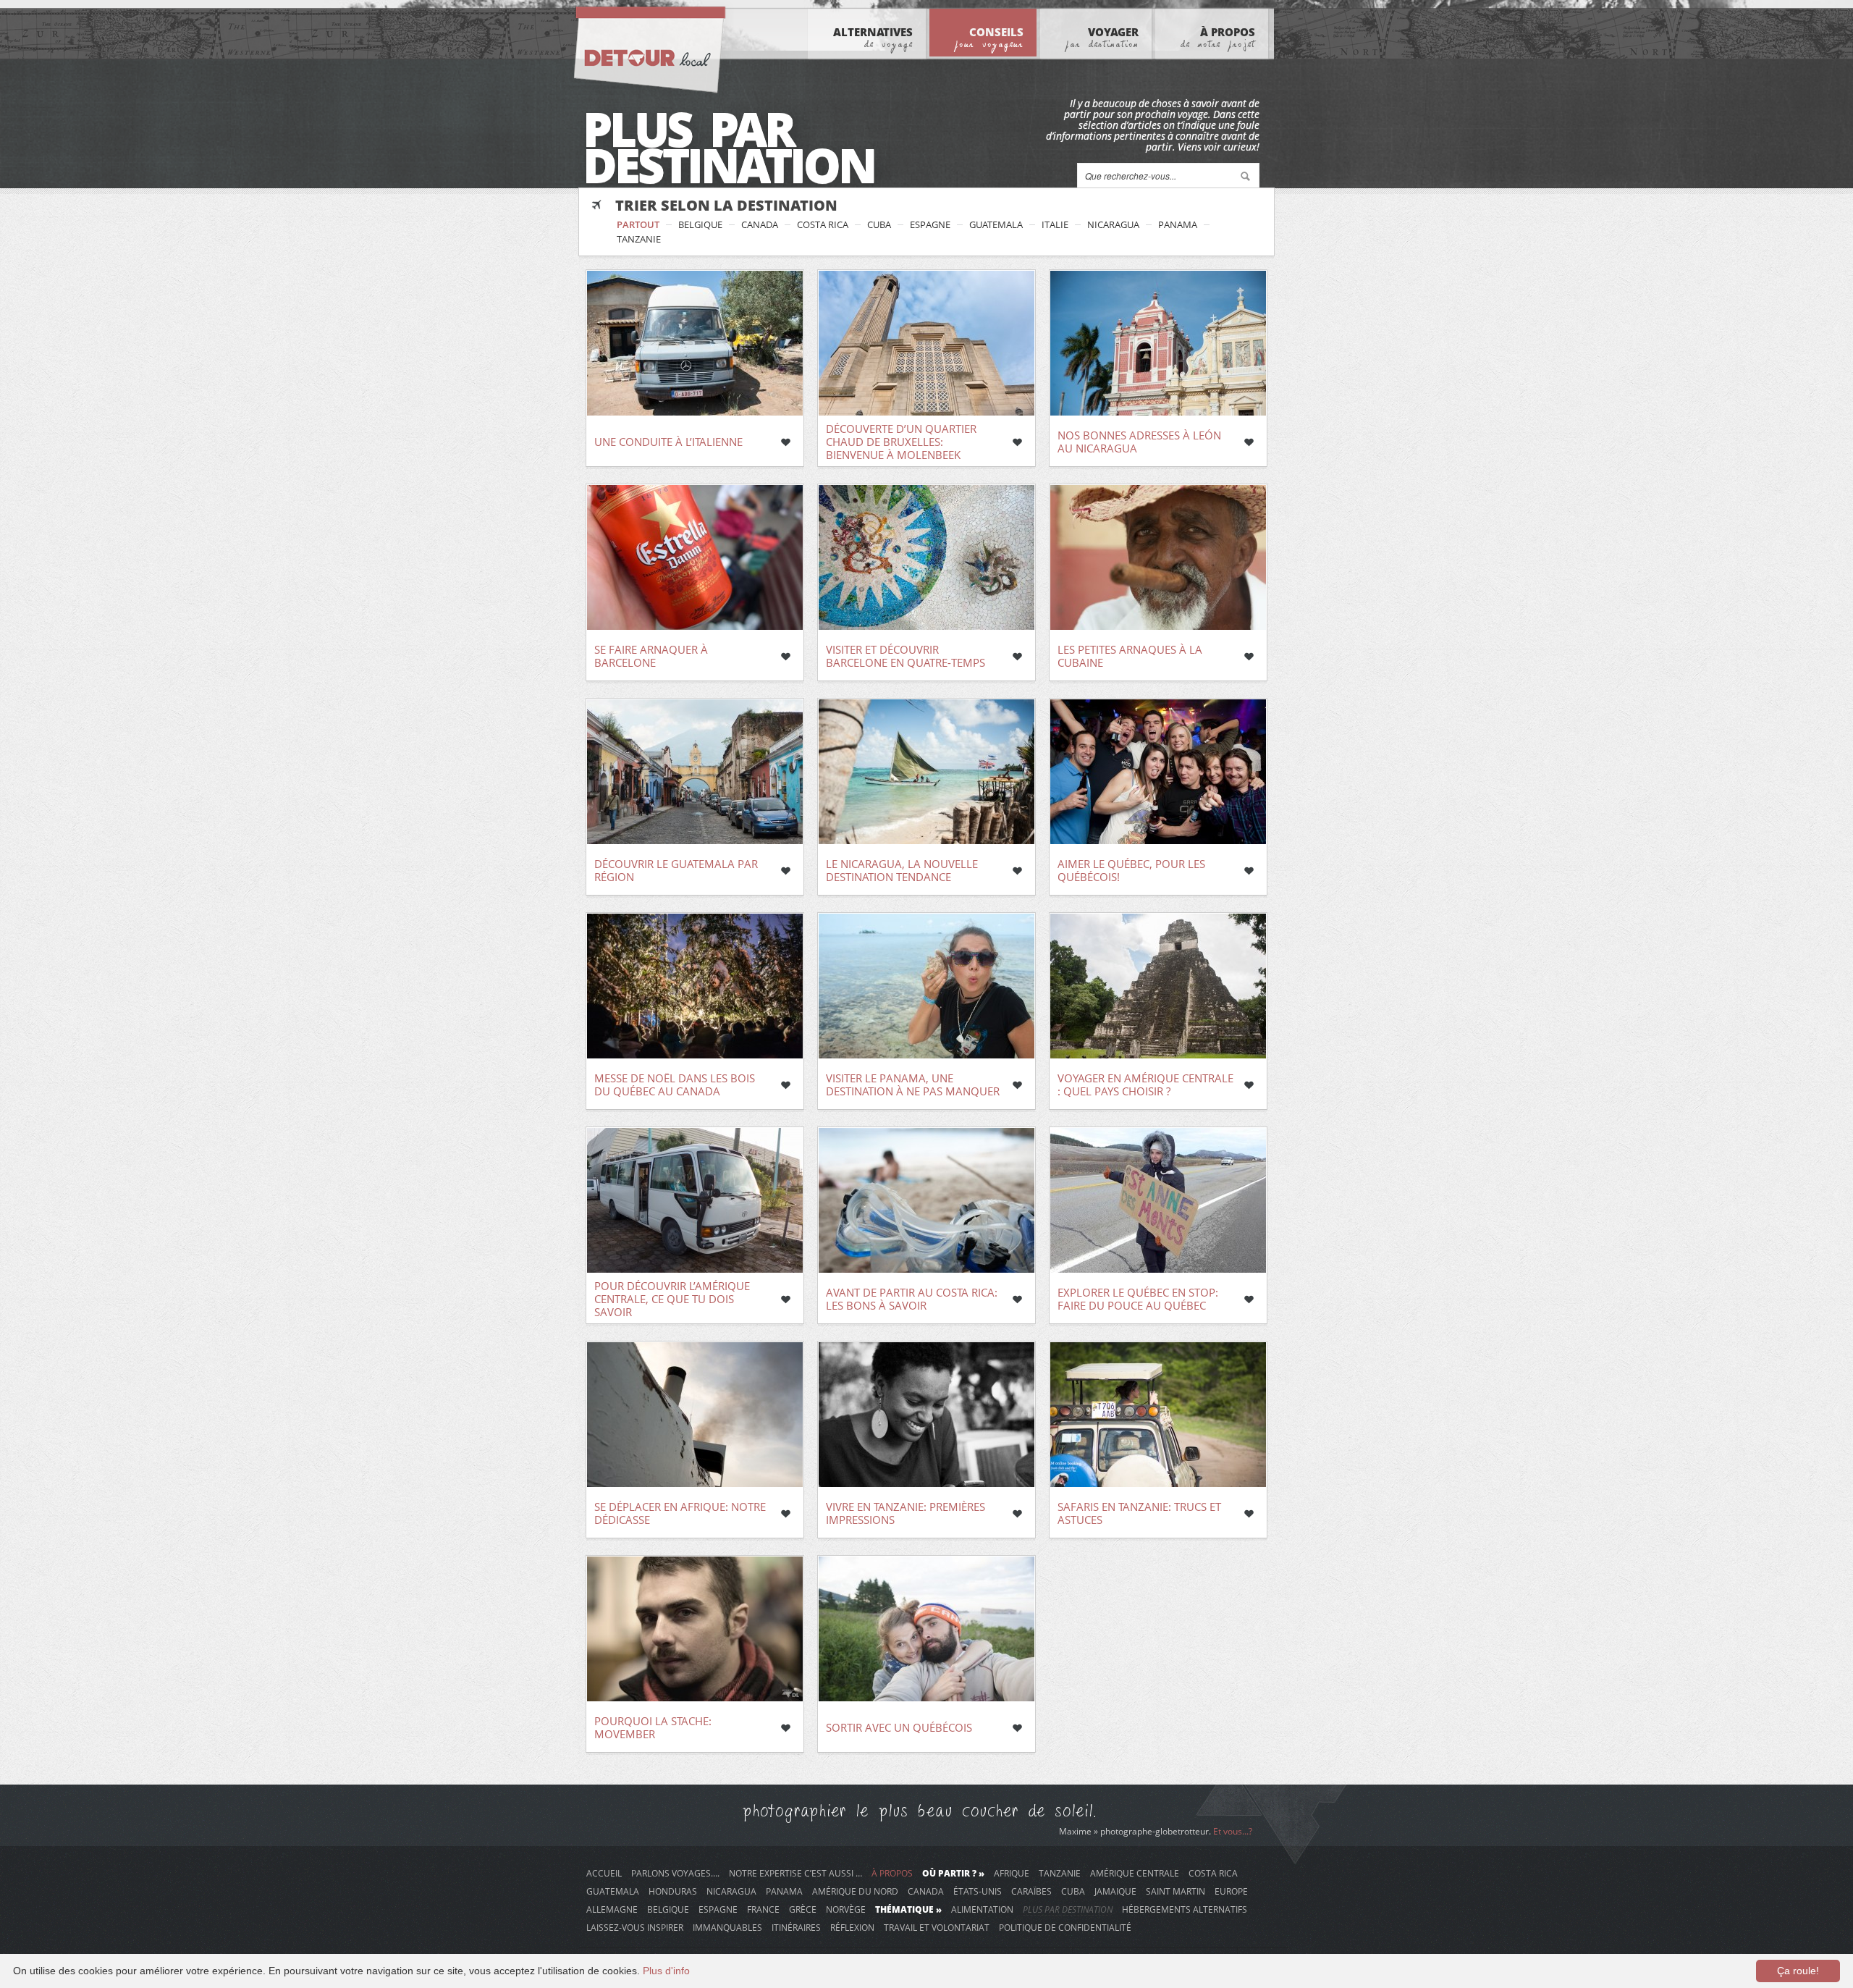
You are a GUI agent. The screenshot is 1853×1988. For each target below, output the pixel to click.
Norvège (846, 1909)
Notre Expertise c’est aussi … (795, 1873)
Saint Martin (1175, 1891)
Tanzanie (639, 239)
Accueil (604, 1873)
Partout (638, 224)
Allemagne (612, 1909)
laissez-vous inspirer (635, 1927)
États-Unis (978, 1891)
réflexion (852, 1927)
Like (785, 442)
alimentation (982, 1909)
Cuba (879, 224)
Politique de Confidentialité (1065, 1927)
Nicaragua (1113, 224)
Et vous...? (1233, 1831)
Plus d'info (666, 1971)
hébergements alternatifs (1185, 1909)
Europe (1231, 1891)
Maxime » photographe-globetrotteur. (1136, 1831)
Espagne (930, 224)
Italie (1055, 224)
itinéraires (796, 1927)
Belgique (700, 224)
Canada (760, 224)
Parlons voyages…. (675, 1873)
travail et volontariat (937, 1927)
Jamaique (1115, 1891)
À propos (892, 1873)
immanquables (727, 1927)
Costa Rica (823, 224)
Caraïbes (1031, 1891)
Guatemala (996, 224)
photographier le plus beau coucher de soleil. (920, 1811)
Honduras (673, 1891)
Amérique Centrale (1135, 1873)
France (763, 1909)
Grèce (803, 1909)
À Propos (1218, 37)
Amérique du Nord (855, 1891)
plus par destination (1068, 1909)
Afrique (1012, 1873)
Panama (1178, 224)
